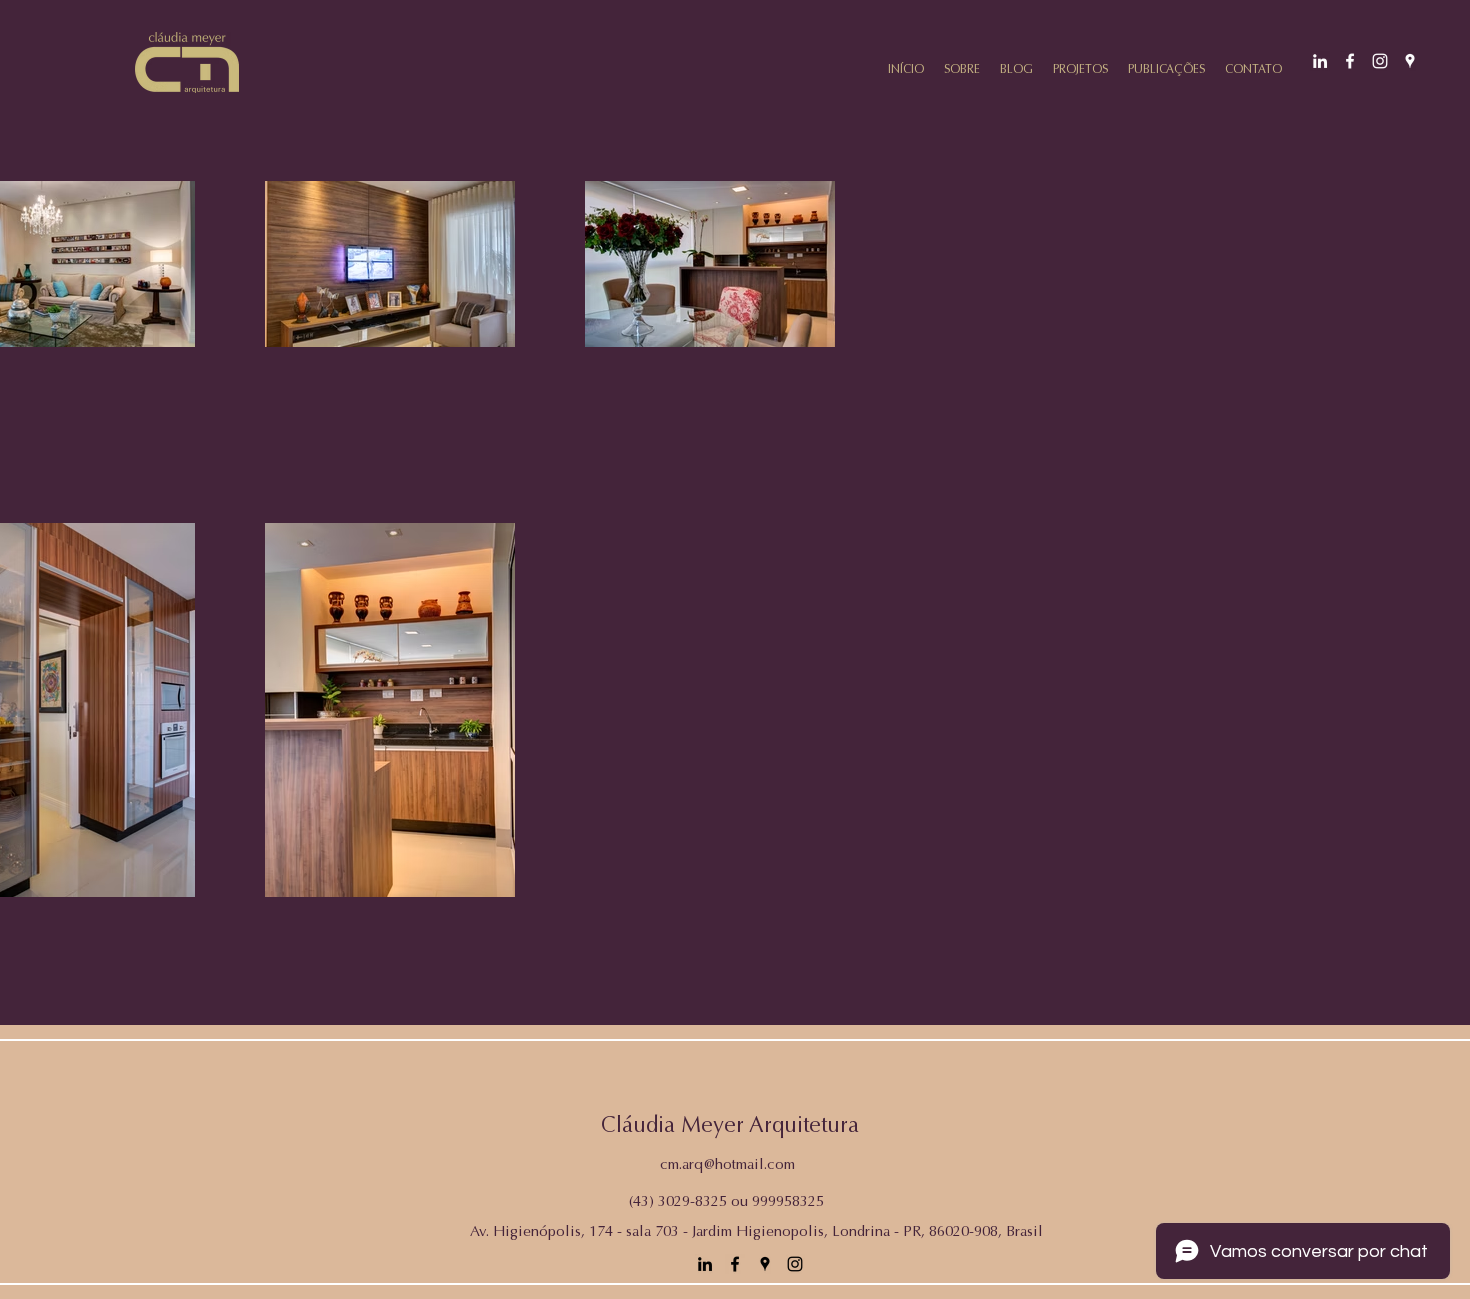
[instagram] (1380, 61)
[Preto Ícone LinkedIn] (705, 1264)
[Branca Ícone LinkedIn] (1320, 61)
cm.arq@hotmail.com (727, 1165)
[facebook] (1350, 61)
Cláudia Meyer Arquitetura (730, 1127)
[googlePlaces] (1410, 61)
